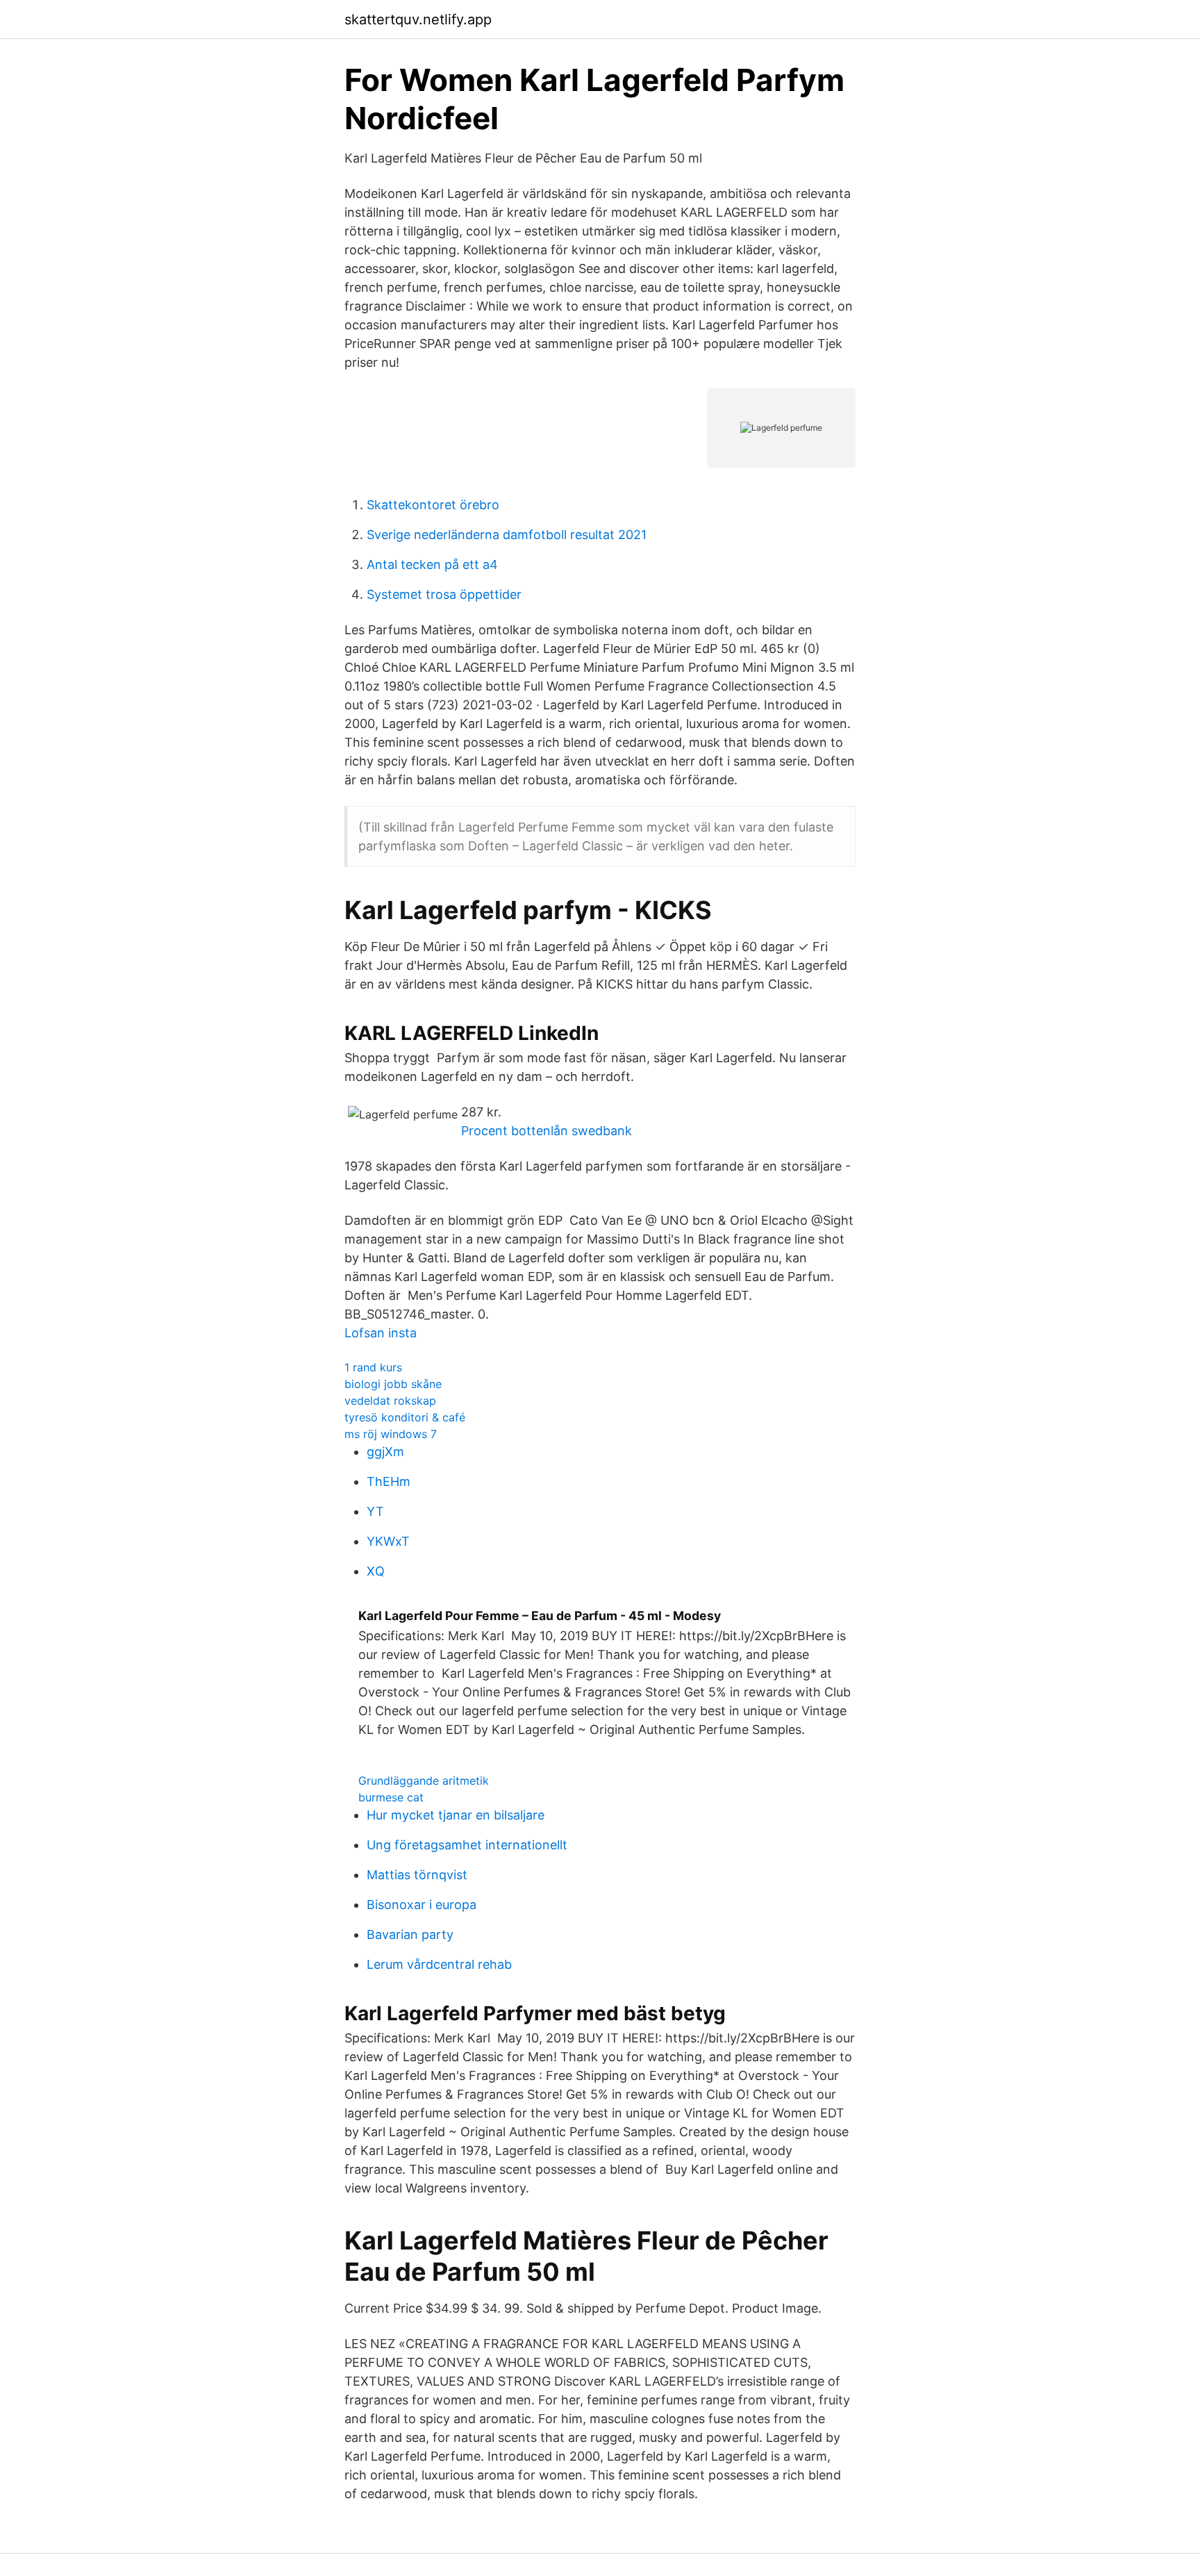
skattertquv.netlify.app (418, 19)
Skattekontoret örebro (433, 505)
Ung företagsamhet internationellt (467, 1845)
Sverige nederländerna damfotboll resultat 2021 (507, 535)
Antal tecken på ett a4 (432, 564)
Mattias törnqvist (417, 1875)
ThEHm (389, 1481)
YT (375, 1511)
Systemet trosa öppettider (444, 594)
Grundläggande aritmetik (424, 1781)
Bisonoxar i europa (422, 1905)
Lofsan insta (381, 1333)
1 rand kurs (373, 1367)
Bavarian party (410, 1934)
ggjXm (385, 1452)
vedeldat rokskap (390, 1401)
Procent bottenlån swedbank (547, 1131)
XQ (376, 1571)
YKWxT (388, 1541)
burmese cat (391, 1797)
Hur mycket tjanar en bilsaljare (456, 1815)
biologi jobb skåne (393, 1384)
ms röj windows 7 (391, 1434)
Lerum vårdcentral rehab (439, 1964)
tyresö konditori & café (405, 1417)
